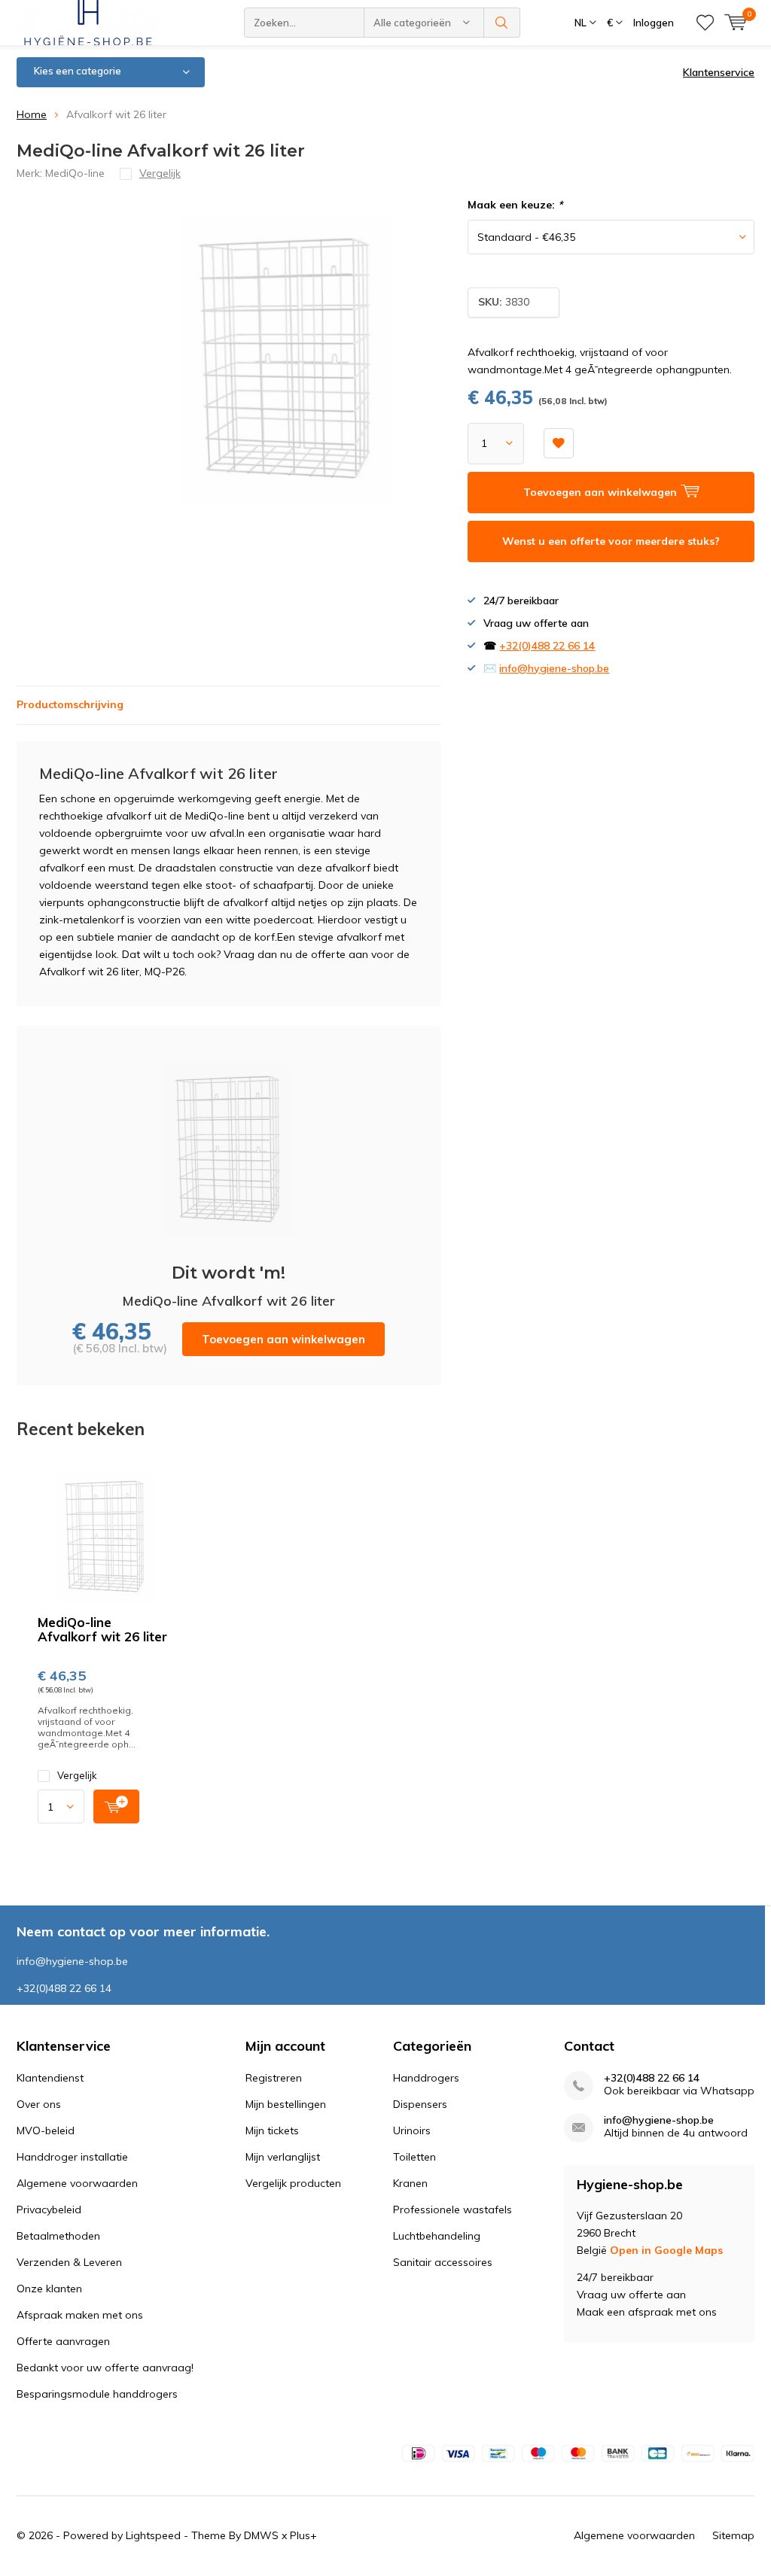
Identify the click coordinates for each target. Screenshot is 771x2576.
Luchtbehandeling (437, 2236)
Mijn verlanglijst (283, 2157)
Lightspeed (153, 2535)
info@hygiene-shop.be (554, 668)
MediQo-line (75, 173)
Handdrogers (426, 2078)
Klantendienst (50, 2078)
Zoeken (502, 23)
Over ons (39, 2104)
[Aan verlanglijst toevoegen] (559, 443)
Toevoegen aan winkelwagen (283, 1339)
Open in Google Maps (666, 2250)
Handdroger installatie (72, 2157)
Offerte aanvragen (63, 2341)
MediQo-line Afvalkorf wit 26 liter (102, 1629)
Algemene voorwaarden (77, 2183)
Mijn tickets (272, 2130)
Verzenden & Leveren (69, 2262)
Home (32, 114)
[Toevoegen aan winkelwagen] (116, 1807)
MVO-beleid (46, 2130)
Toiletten (414, 2157)
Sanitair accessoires (443, 2262)
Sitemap (733, 2535)
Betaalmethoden (58, 2236)
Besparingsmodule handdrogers (97, 2394)
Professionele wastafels (453, 2210)
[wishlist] (705, 23)
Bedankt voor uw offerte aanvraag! (105, 2368)
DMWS (261, 2535)
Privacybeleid (49, 2210)
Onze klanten (49, 2289)
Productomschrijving (70, 704)
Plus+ (303, 2535)
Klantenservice (719, 72)
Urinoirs (412, 2130)
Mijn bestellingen (286, 2104)
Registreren (274, 2078)
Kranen (410, 2183)
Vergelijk (77, 1775)
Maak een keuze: (515, 205)
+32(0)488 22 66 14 (547, 646)
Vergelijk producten (293, 2183)
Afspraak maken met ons (80, 2315)
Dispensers (420, 2104)
